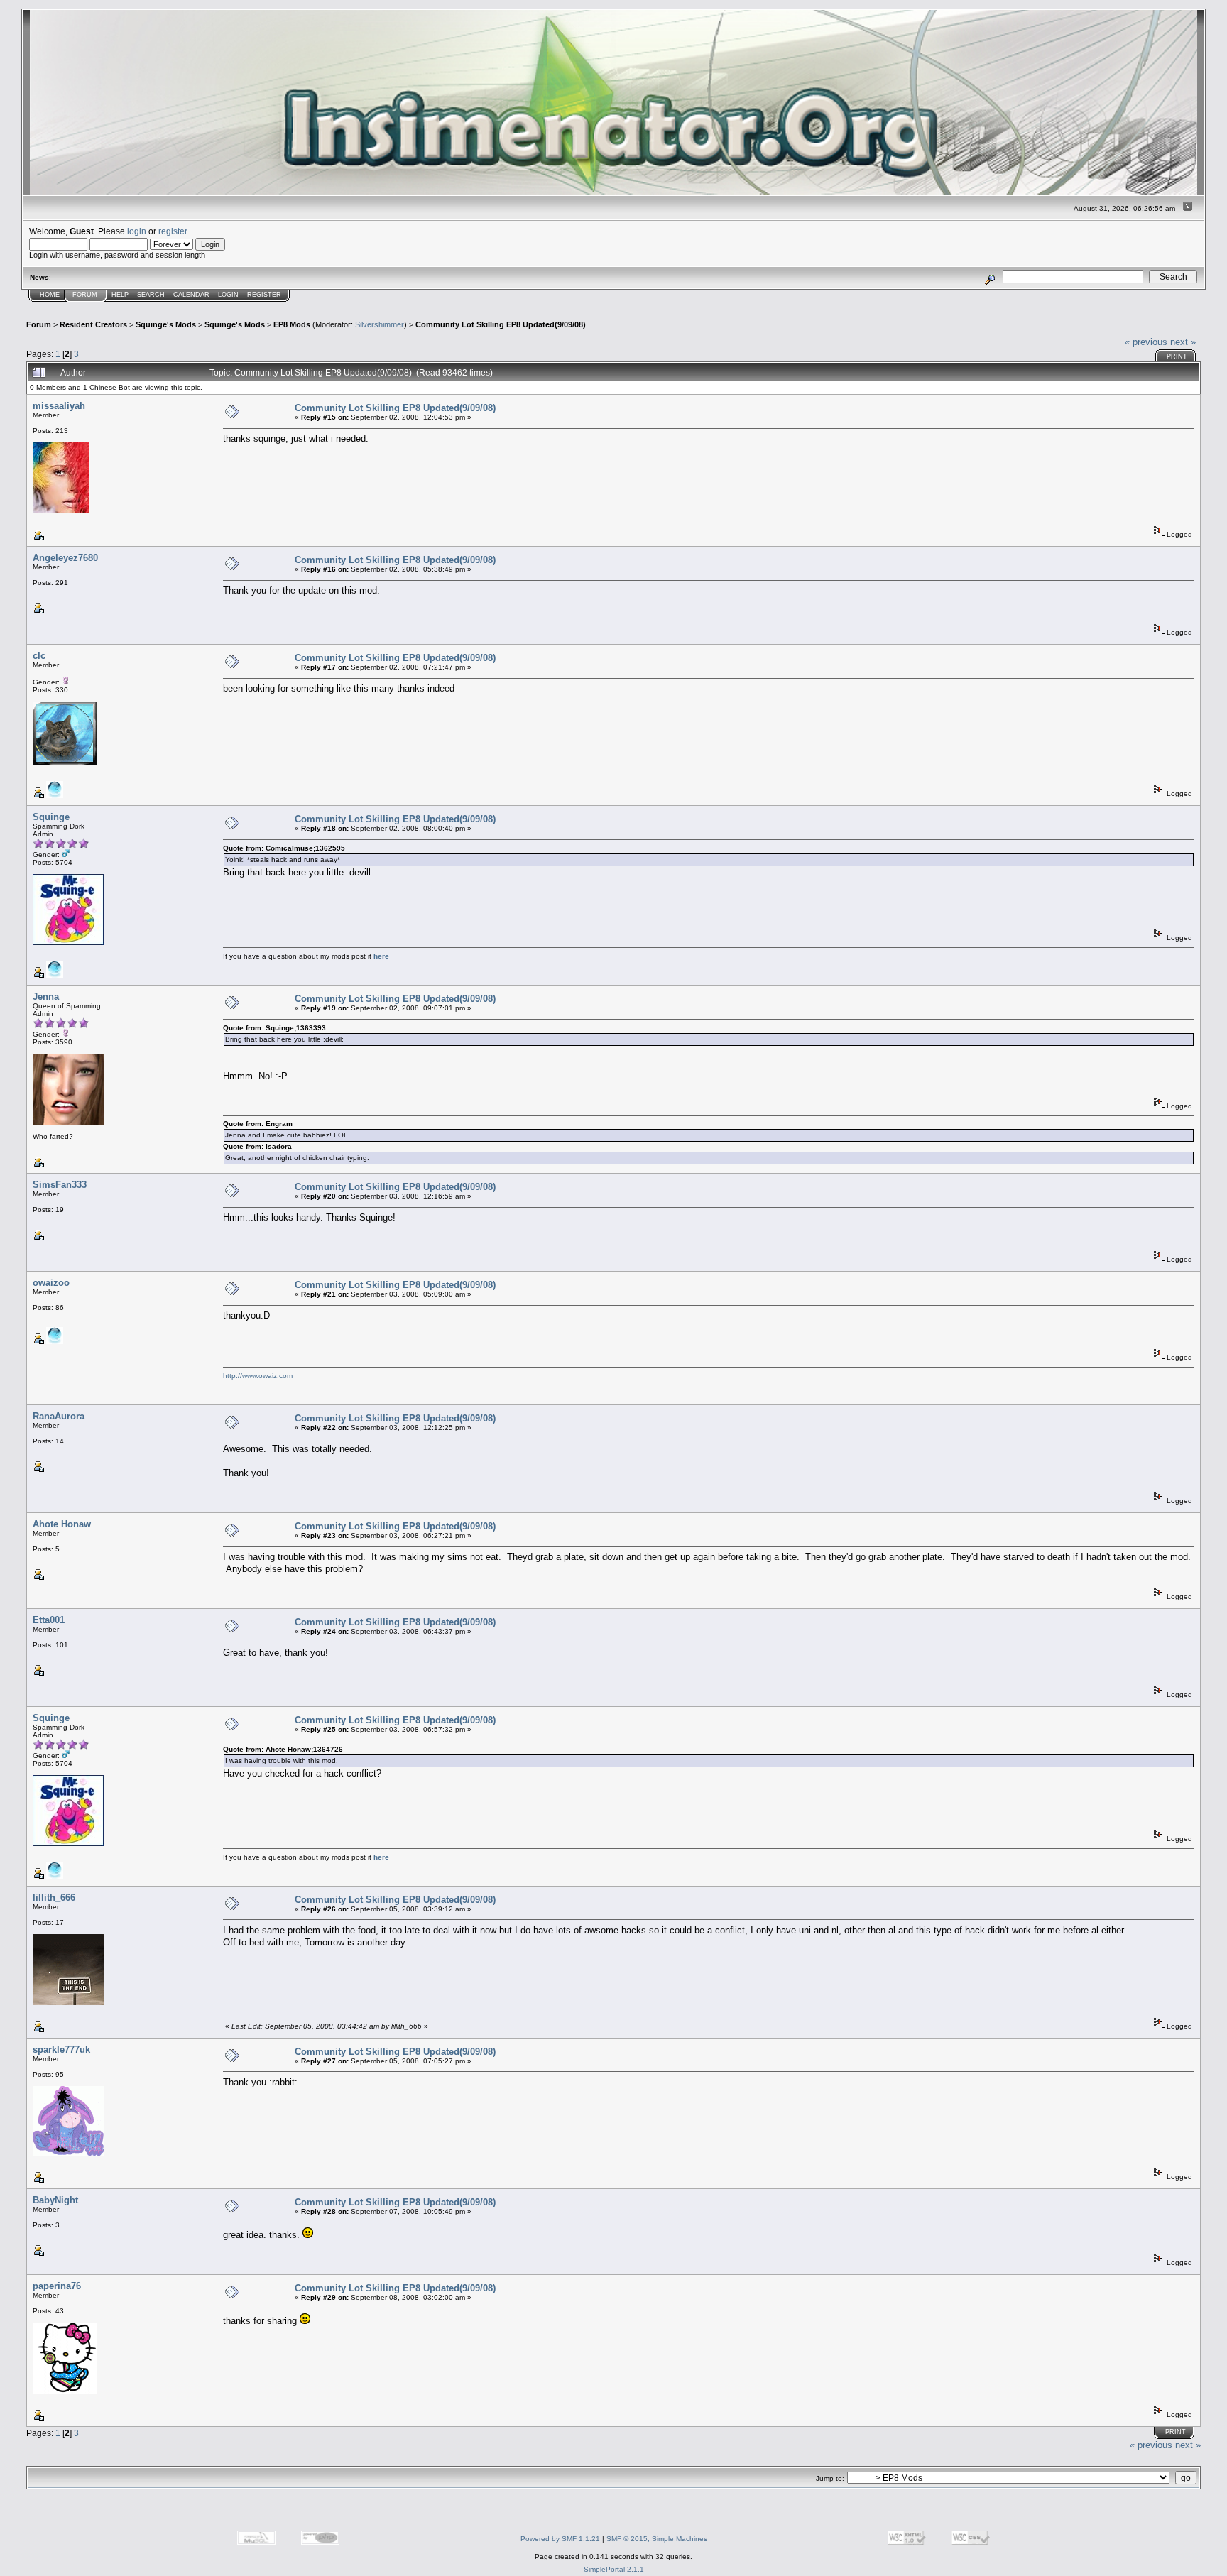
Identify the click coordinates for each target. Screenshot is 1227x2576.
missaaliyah (59, 406)
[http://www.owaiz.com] (55, 1342)
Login (228, 295)
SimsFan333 (60, 1185)
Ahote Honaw (62, 1524)
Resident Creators (93, 324)
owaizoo (51, 1283)
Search (151, 295)
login (137, 231)
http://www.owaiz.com (258, 1376)
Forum (85, 295)
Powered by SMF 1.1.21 (560, 2539)
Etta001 (49, 1620)
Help (120, 295)
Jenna (46, 997)
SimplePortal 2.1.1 (614, 2569)
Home (50, 295)
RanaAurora (59, 1416)
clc (39, 656)
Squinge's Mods (166, 324)
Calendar (191, 295)
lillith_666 (54, 1898)
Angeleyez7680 (65, 558)
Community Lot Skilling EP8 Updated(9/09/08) (501, 324)
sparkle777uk (61, 2050)
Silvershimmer (380, 324)
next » (1183, 342)
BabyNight (55, 2200)
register (173, 231)
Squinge (51, 817)
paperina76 (57, 2286)
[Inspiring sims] (55, 796)
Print (1177, 356)
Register (264, 295)
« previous (1146, 342)
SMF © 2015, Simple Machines (657, 2539)
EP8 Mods (292, 324)
